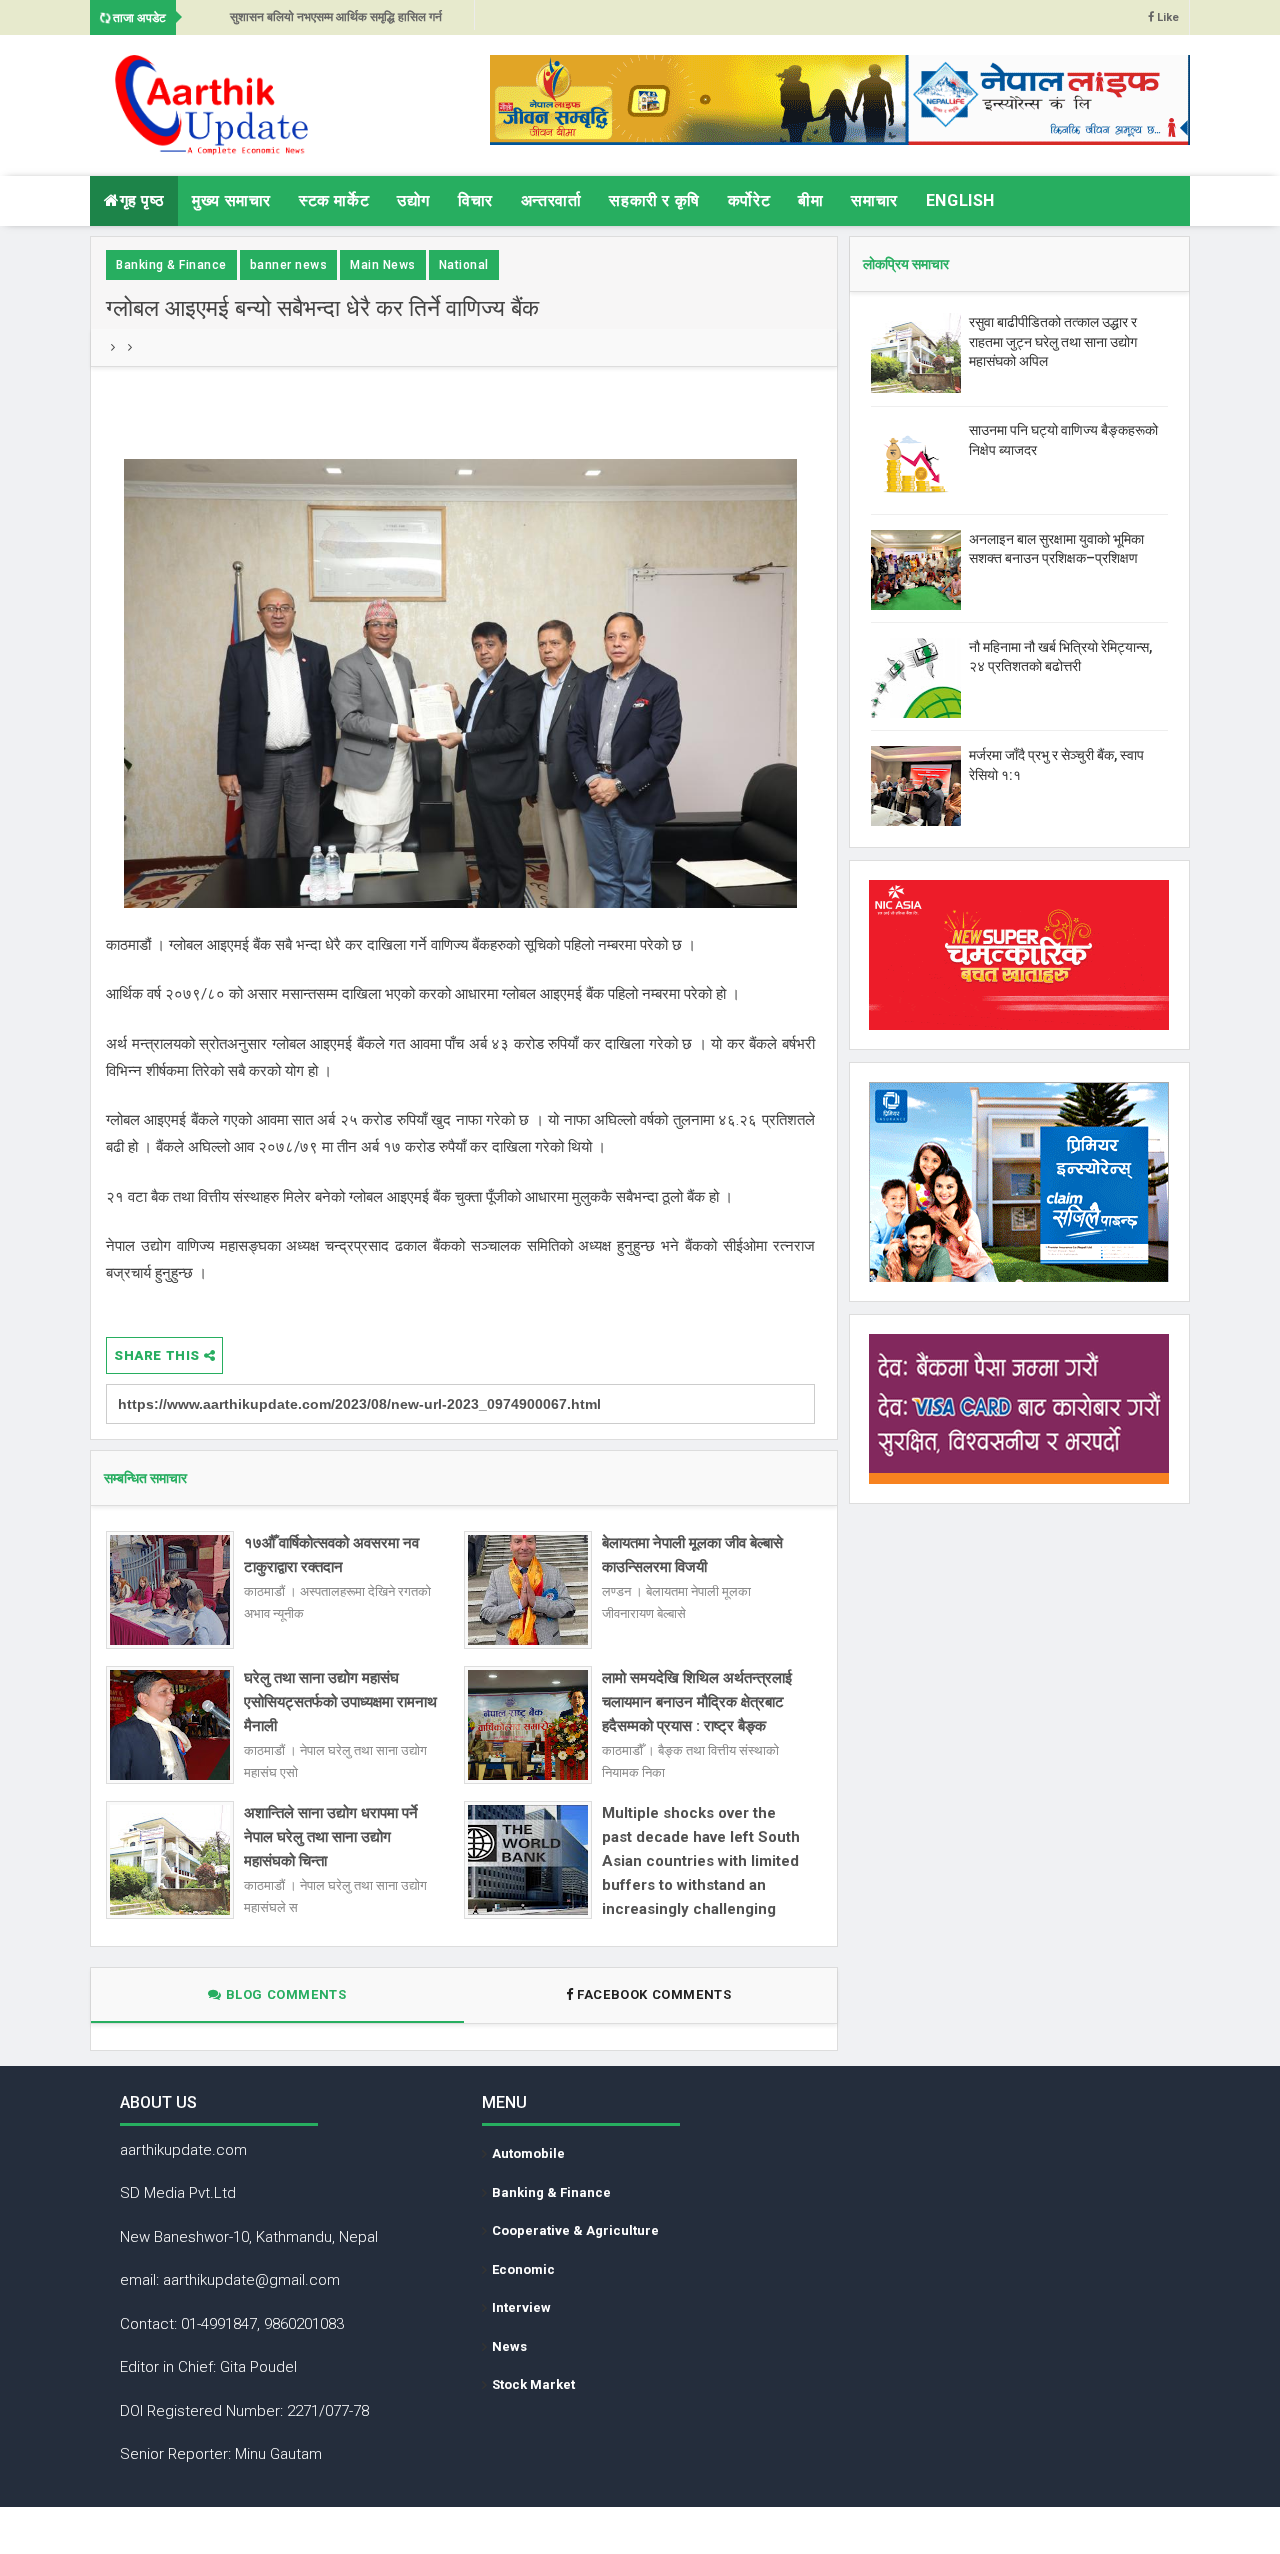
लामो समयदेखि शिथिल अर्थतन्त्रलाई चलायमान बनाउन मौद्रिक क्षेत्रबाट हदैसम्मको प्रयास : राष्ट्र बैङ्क (697, 1702)
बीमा (810, 200)
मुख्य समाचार (231, 200)
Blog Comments (284, 1994)
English (960, 200)
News (509, 2346)
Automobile (528, 2153)
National (464, 265)
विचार (475, 200)
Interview (521, 2307)
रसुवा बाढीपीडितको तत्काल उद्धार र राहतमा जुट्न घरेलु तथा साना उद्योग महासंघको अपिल (1053, 341)
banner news (289, 265)
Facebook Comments (654, 1994)
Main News (383, 265)
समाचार (874, 200)
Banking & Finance (171, 265)
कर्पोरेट (749, 200)
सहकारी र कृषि (654, 200)
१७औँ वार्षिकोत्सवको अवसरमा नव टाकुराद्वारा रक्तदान (331, 1555)
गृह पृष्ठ (142, 200)
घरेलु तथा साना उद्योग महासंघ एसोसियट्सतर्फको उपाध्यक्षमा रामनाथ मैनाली (340, 1702)
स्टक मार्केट (334, 200)
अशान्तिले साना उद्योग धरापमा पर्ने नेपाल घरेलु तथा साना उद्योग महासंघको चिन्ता (331, 1837)
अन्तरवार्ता (551, 200)
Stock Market (533, 2384)
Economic (523, 2269)
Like (1166, 17)
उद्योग (413, 200)
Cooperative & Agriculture (575, 2230)
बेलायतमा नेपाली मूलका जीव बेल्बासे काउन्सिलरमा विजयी (692, 1555)
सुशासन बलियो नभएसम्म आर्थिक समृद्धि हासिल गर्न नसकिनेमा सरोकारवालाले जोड (336, 22)
